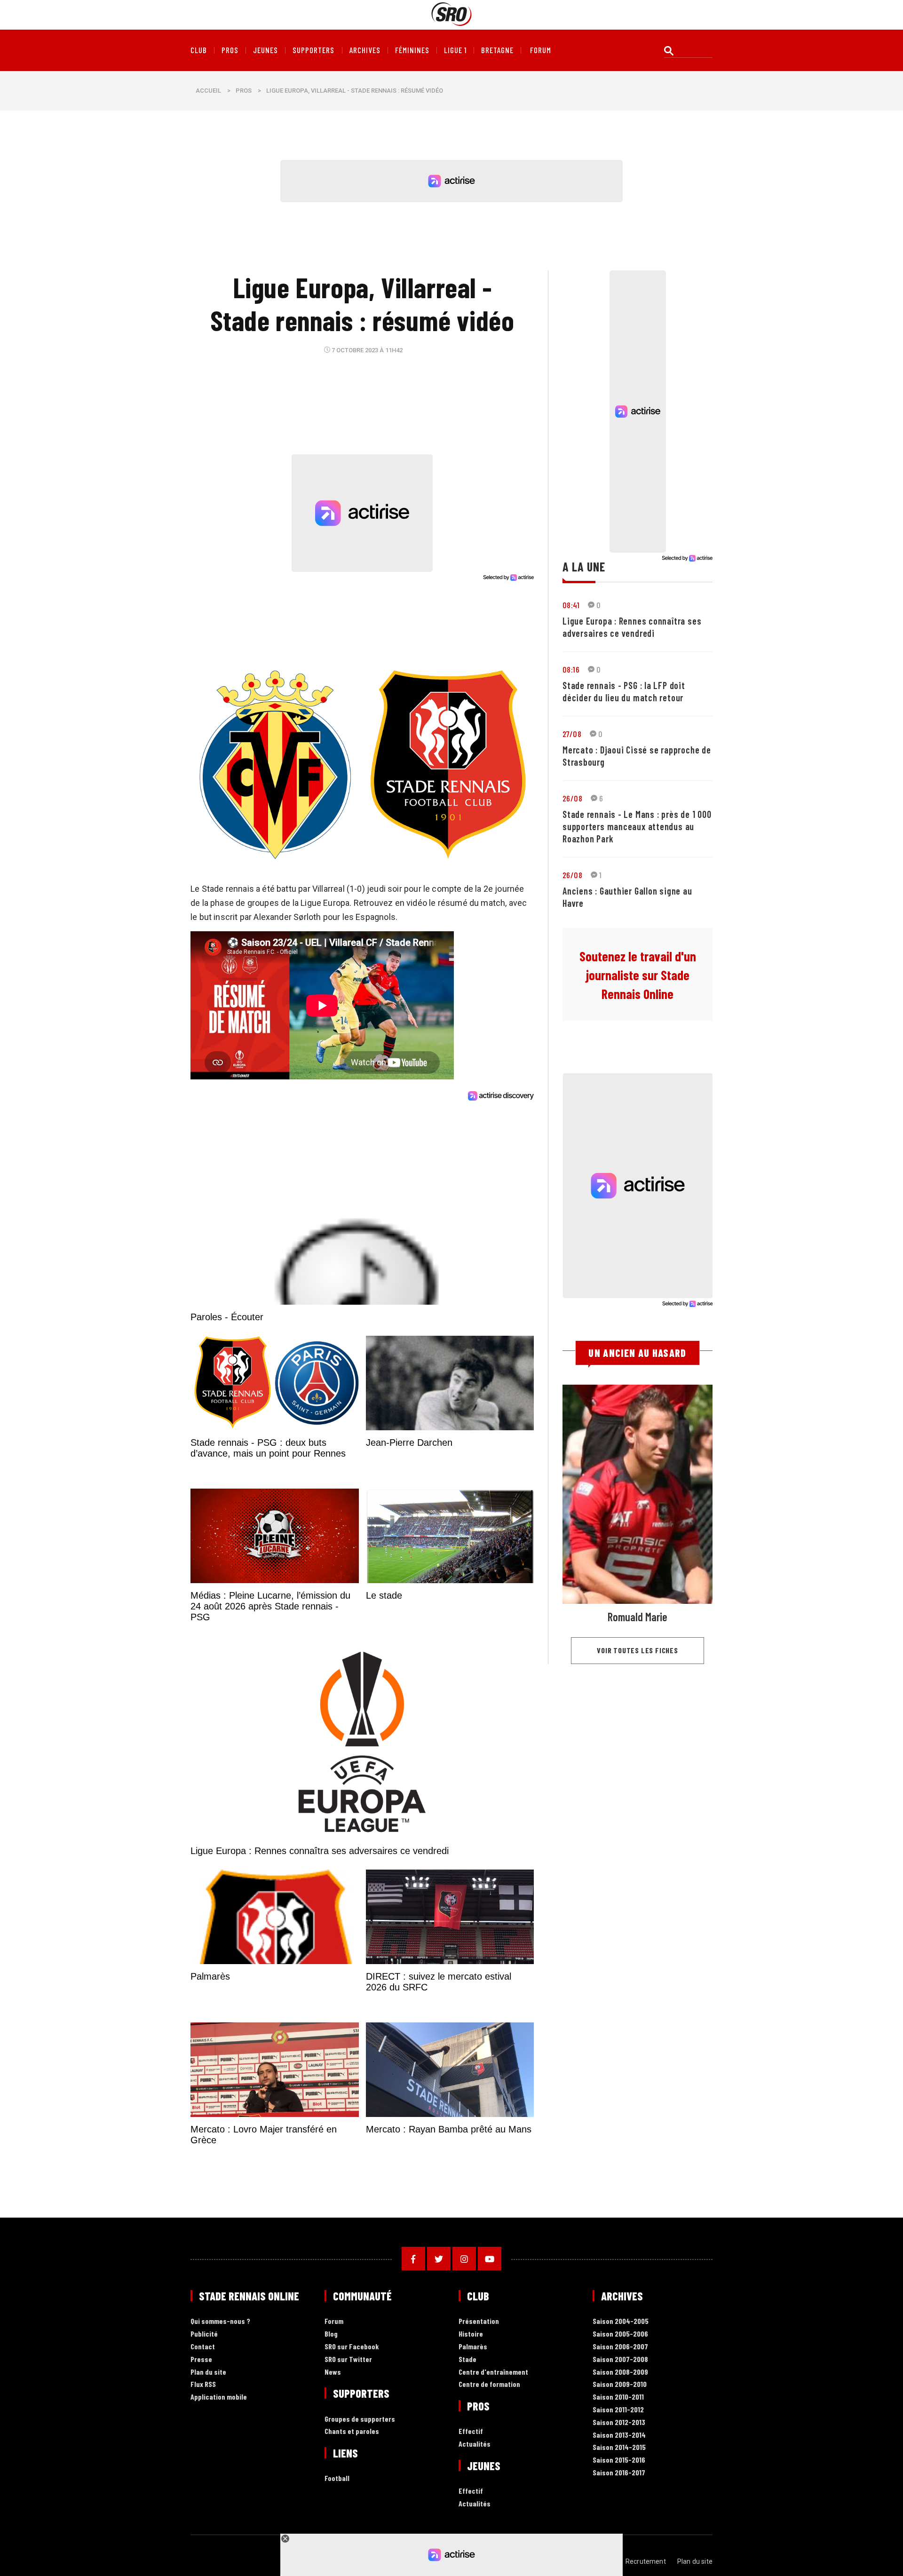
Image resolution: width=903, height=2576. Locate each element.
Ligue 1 (455, 50)
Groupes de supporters (360, 2419)
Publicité (204, 2334)
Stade (467, 2359)
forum (541, 50)
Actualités (475, 2444)
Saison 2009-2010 (620, 2384)
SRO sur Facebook (352, 2347)
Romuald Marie (638, 1617)
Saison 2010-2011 (618, 2397)
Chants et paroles (352, 2431)
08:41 (571, 605)
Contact (203, 2347)
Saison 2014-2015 (619, 2447)
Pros (230, 50)
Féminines (412, 50)
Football (337, 2478)
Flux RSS (203, 2384)
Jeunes (265, 50)
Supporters (313, 50)
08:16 (571, 669)
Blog (331, 2334)
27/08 (572, 734)
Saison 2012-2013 (619, 2422)
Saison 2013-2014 (619, 2435)
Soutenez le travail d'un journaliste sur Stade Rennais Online (638, 975)
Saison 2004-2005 (621, 2321)
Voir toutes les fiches (638, 1650)
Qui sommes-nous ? (220, 2321)
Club (199, 50)
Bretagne (497, 50)
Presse (201, 2359)
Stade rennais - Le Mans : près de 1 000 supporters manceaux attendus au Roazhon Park (637, 826)
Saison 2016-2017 (619, 2473)
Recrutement (646, 2561)
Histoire (471, 2334)
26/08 (572, 798)
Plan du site (208, 2372)
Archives (365, 50)
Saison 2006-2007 (620, 2347)
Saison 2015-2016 (619, 2460)
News (333, 2372)
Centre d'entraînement (493, 2372)
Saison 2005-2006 (620, 2334)
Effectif (471, 2431)
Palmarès (473, 2347)
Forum (334, 2321)
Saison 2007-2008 (620, 2359)
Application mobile (219, 2397)
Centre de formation (489, 2384)
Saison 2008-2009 (620, 2372)
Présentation (479, 2321)
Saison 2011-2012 (618, 2410)
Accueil (208, 91)
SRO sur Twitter (348, 2359)
